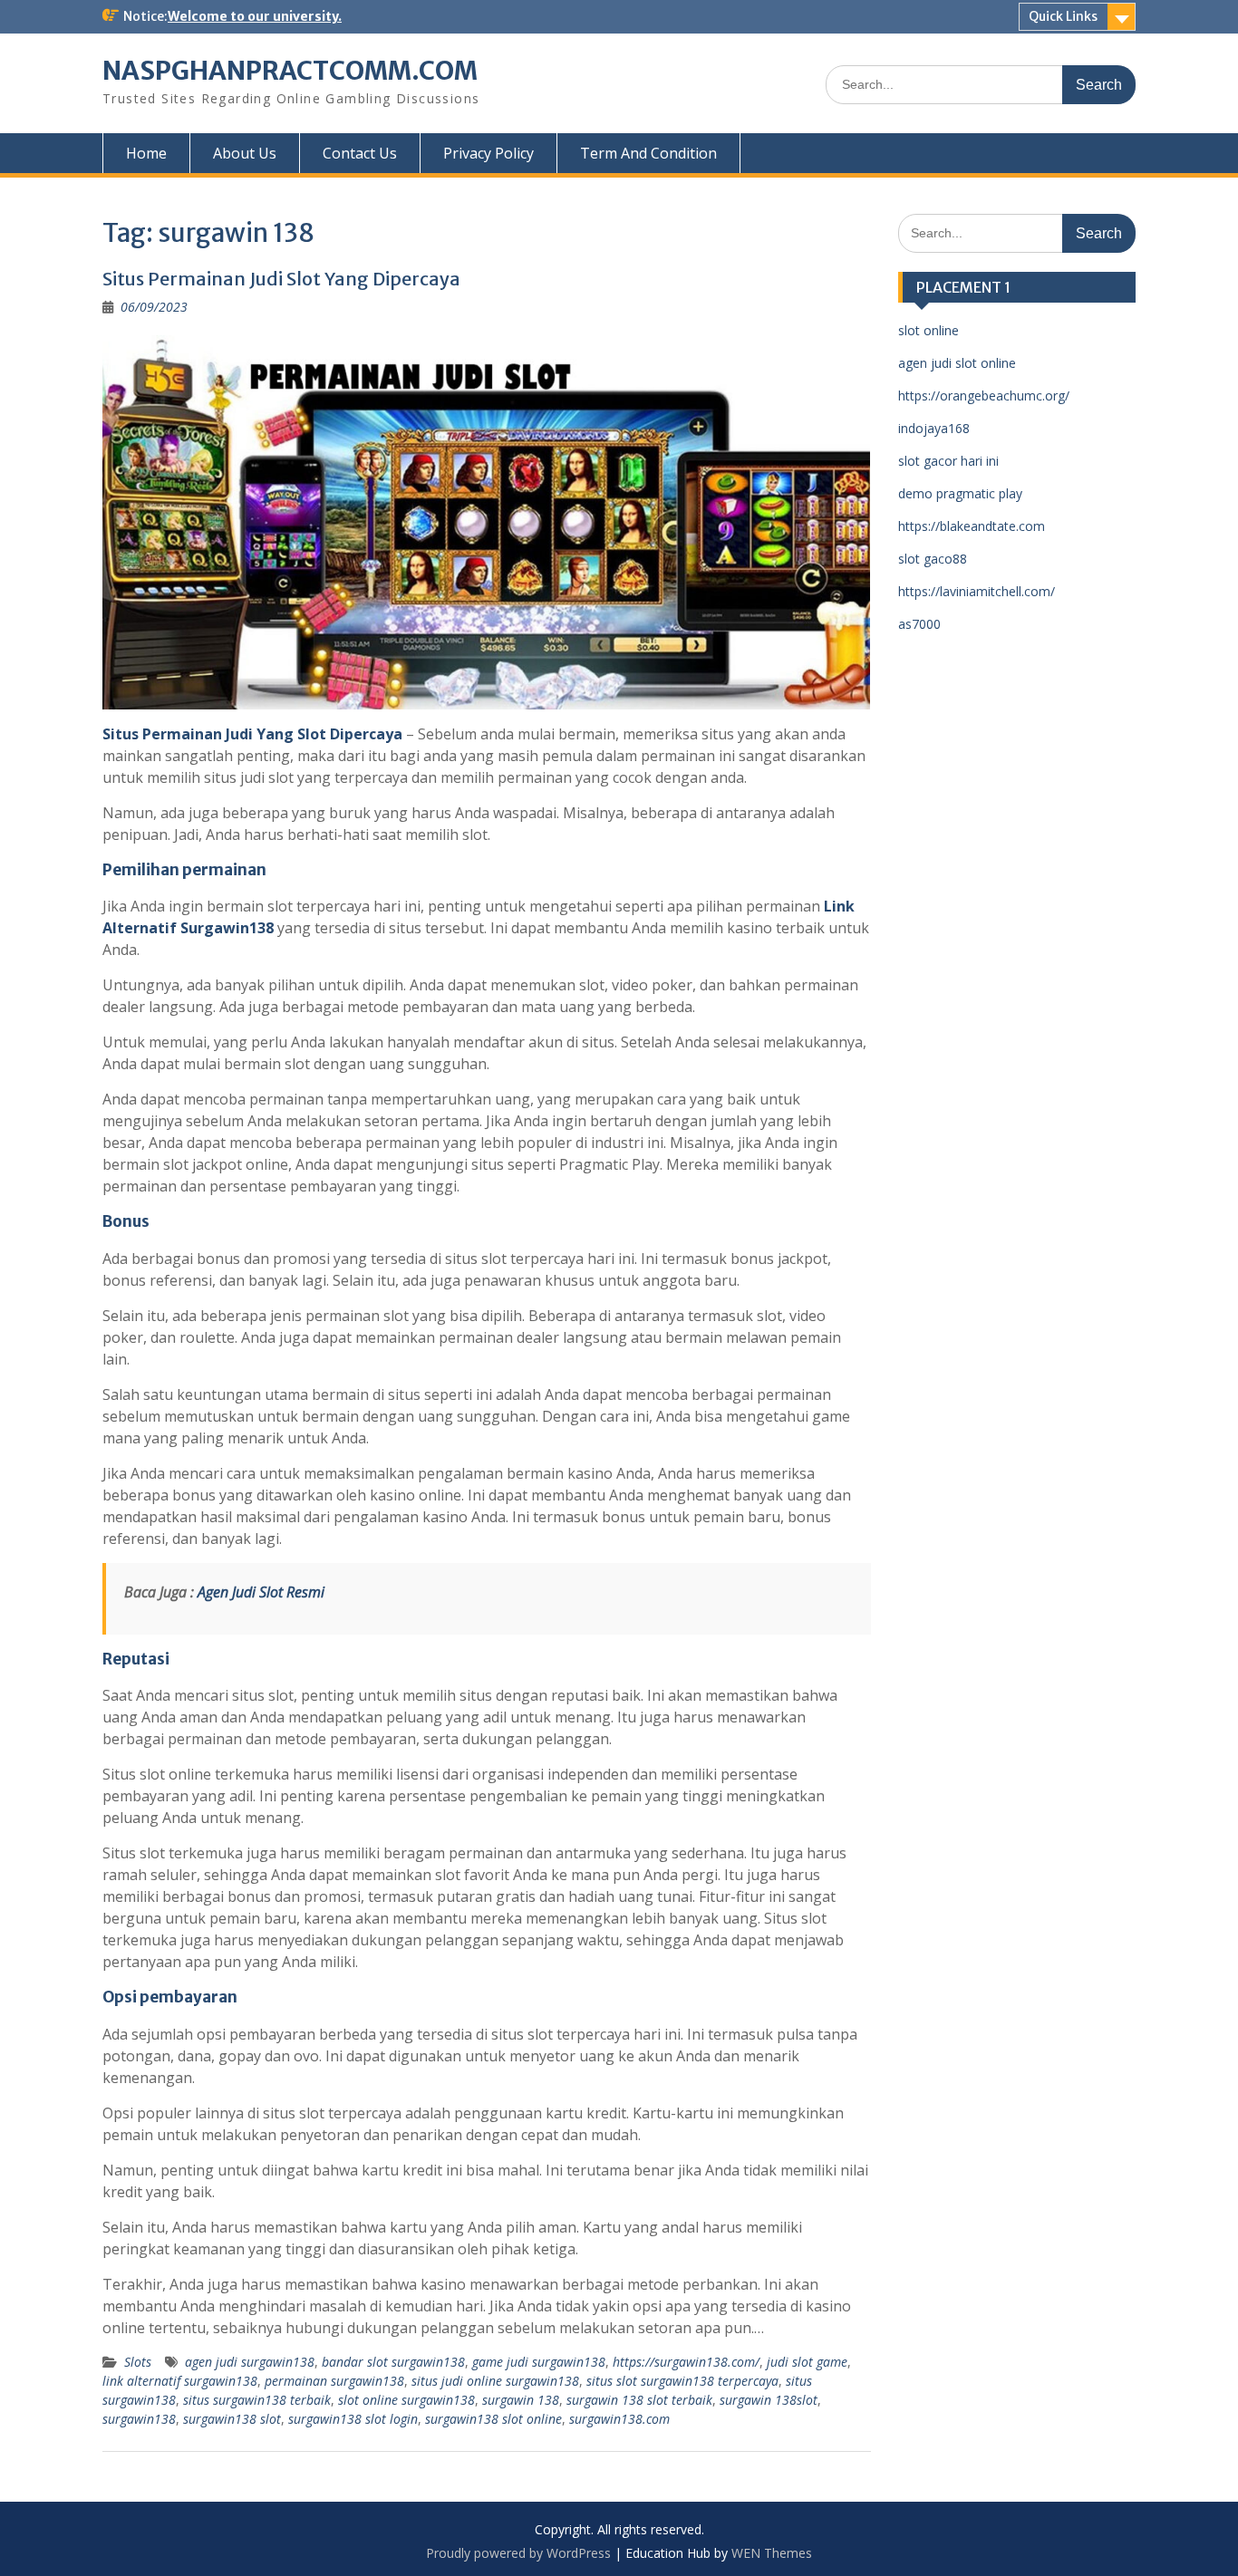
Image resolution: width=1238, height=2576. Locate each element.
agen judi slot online (957, 363)
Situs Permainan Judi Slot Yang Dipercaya (281, 279)
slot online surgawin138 (406, 2400)
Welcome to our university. (255, 16)
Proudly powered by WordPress (518, 2553)
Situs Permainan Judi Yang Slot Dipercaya (252, 734)
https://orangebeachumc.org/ (984, 396)
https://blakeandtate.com (972, 526)
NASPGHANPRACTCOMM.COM (290, 71)
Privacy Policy (488, 153)
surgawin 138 (521, 2400)
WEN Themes (772, 2553)
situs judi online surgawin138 (495, 2381)
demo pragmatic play (960, 493)
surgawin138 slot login (353, 2419)
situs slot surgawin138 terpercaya (682, 2381)
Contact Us (360, 153)
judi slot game (807, 2362)
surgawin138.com (619, 2419)
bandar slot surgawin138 (393, 2362)
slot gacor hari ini (948, 461)
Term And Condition (648, 153)
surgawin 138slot (769, 2400)
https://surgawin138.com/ (686, 2362)
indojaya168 (934, 428)
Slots (138, 2362)
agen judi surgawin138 (250, 2362)
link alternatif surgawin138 (180, 2381)
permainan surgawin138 (334, 2381)
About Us (245, 153)
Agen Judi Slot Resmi (261, 1592)
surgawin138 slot (232, 2419)
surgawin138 (139, 2419)
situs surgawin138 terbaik (257, 2400)
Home (146, 153)
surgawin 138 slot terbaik (639, 2400)
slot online (928, 330)
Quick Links (1063, 16)
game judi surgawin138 (539, 2362)
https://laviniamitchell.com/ (977, 591)
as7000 (919, 624)
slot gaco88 (933, 559)
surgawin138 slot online (493, 2419)
